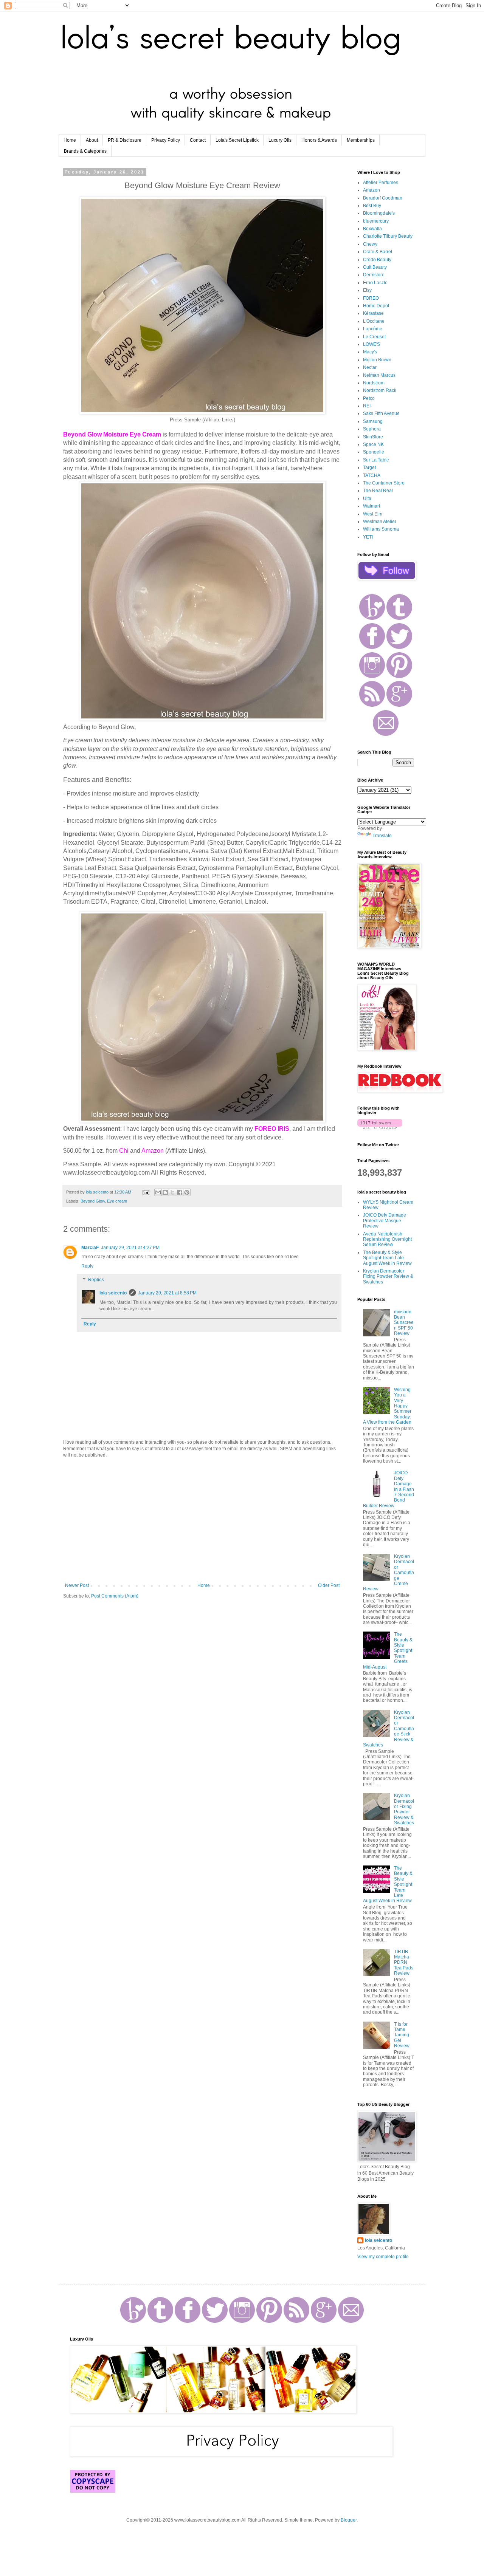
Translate (382, 836)
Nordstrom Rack (380, 390)
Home (70, 140)
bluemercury (376, 221)
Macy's (370, 352)
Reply (87, 1266)
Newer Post (77, 1585)
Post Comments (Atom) (115, 1596)
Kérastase (373, 313)
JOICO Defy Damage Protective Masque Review (385, 1221)
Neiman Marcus (379, 375)
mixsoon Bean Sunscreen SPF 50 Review (404, 1323)
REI (367, 406)
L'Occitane (374, 321)
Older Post (329, 1585)
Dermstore (374, 275)
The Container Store (384, 483)
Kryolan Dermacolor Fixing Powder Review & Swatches (388, 1276)
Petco (369, 398)
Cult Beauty (375, 267)
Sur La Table (376, 460)
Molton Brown (377, 360)
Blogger (349, 2520)
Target (369, 468)
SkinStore (373, 437)
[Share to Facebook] (180, 1192)
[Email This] (158, 1192)
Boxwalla (372, 229)
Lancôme (373, 329)
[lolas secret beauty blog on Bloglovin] (380, 1128)
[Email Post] (146, 1192)
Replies (96, 1280)
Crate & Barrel (378, 252)
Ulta (367, 498)
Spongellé (374, 452)
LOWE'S (372, 344)
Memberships (361, 140)
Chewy (370, 244)
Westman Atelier (380, 522)
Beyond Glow (93, 1201)
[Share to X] (172, 1192)
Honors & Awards (319, 140)
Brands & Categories (85, 151)
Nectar (370, 367)
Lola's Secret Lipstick (237, 140)
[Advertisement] (202, 1520)
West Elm (373, 514)
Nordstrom (374, 383)
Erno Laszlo (375, 283)
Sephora (372, 429)
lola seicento (113, 1293)
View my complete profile (383, 2257)
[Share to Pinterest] (187, 1192)
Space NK (373, 444)
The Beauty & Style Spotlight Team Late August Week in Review (387, 1258)
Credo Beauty (377, 260)
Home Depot (376, 306)
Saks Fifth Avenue (381, 413)
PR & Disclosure (125, 140)
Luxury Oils (280, 140)
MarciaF (90, 1248)
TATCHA (372, 475)
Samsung (373, 421)
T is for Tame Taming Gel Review (402, 2035)
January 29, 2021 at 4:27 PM (130, 1248)
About (92, 140)
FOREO (371, 298)
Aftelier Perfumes (381, 183)
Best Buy (372, 206)
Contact (198, 140)
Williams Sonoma (381, 529)
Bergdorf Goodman (383, 198)
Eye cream (117, 1201)
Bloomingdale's (379, 213)
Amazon (372, 190)
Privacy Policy (166, 140)
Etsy (367, 290)
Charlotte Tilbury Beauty (388, 236)
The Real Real (378, 491)
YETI (368, 537)
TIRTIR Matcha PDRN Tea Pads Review (404, 1963)
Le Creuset (374, 337)
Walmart (372, 506)
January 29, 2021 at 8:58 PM (167, 1293)
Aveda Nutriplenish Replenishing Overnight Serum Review (387, 1239)
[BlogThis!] (165, 1192)
